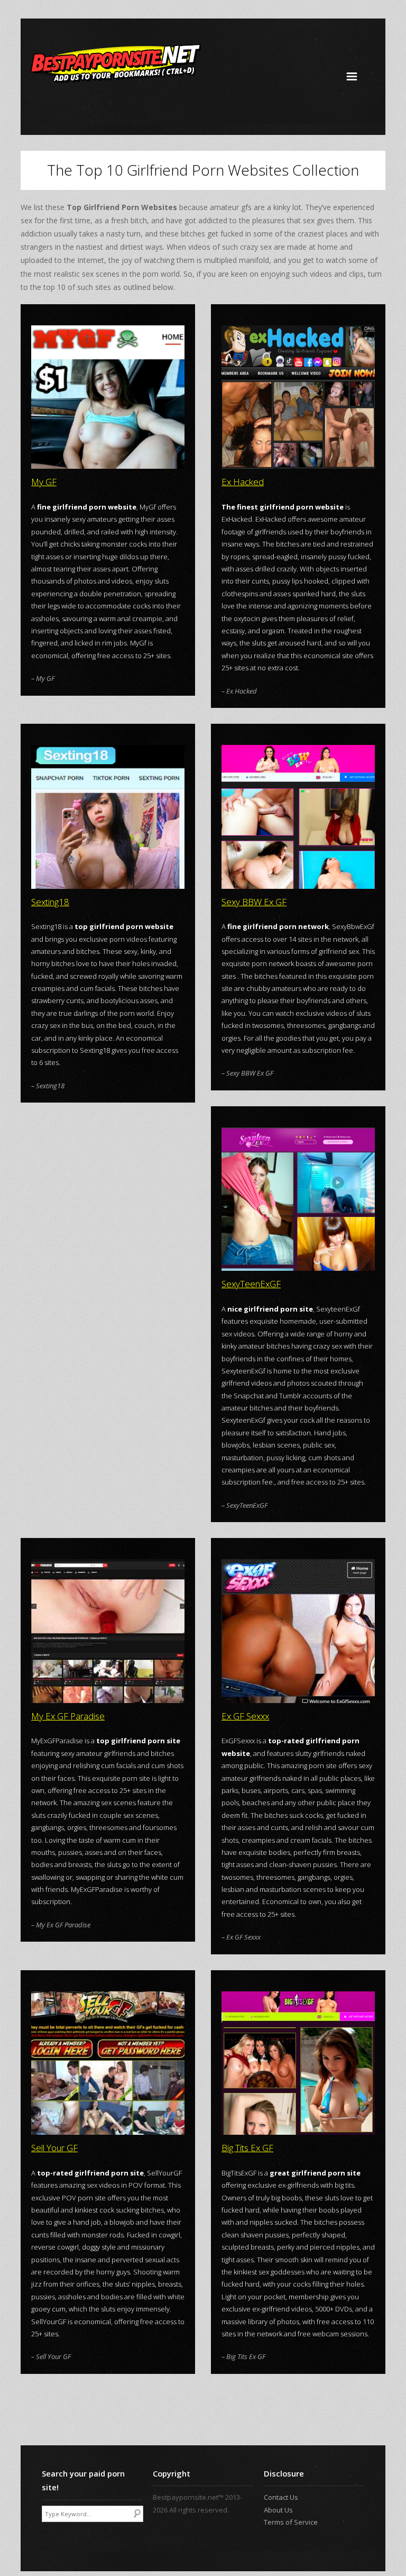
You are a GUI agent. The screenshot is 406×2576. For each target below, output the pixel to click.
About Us (278, 2510)
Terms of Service (291, 2522)
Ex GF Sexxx (245, 1716)
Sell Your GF (54, 2148)
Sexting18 (50, 902)
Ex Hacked (243, 482)
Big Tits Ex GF (247, 2148)
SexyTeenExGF (251, 1284)
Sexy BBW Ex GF (254, 902)
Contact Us (281, 2497)
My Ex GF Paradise (68, 1716)
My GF (44, 482)
